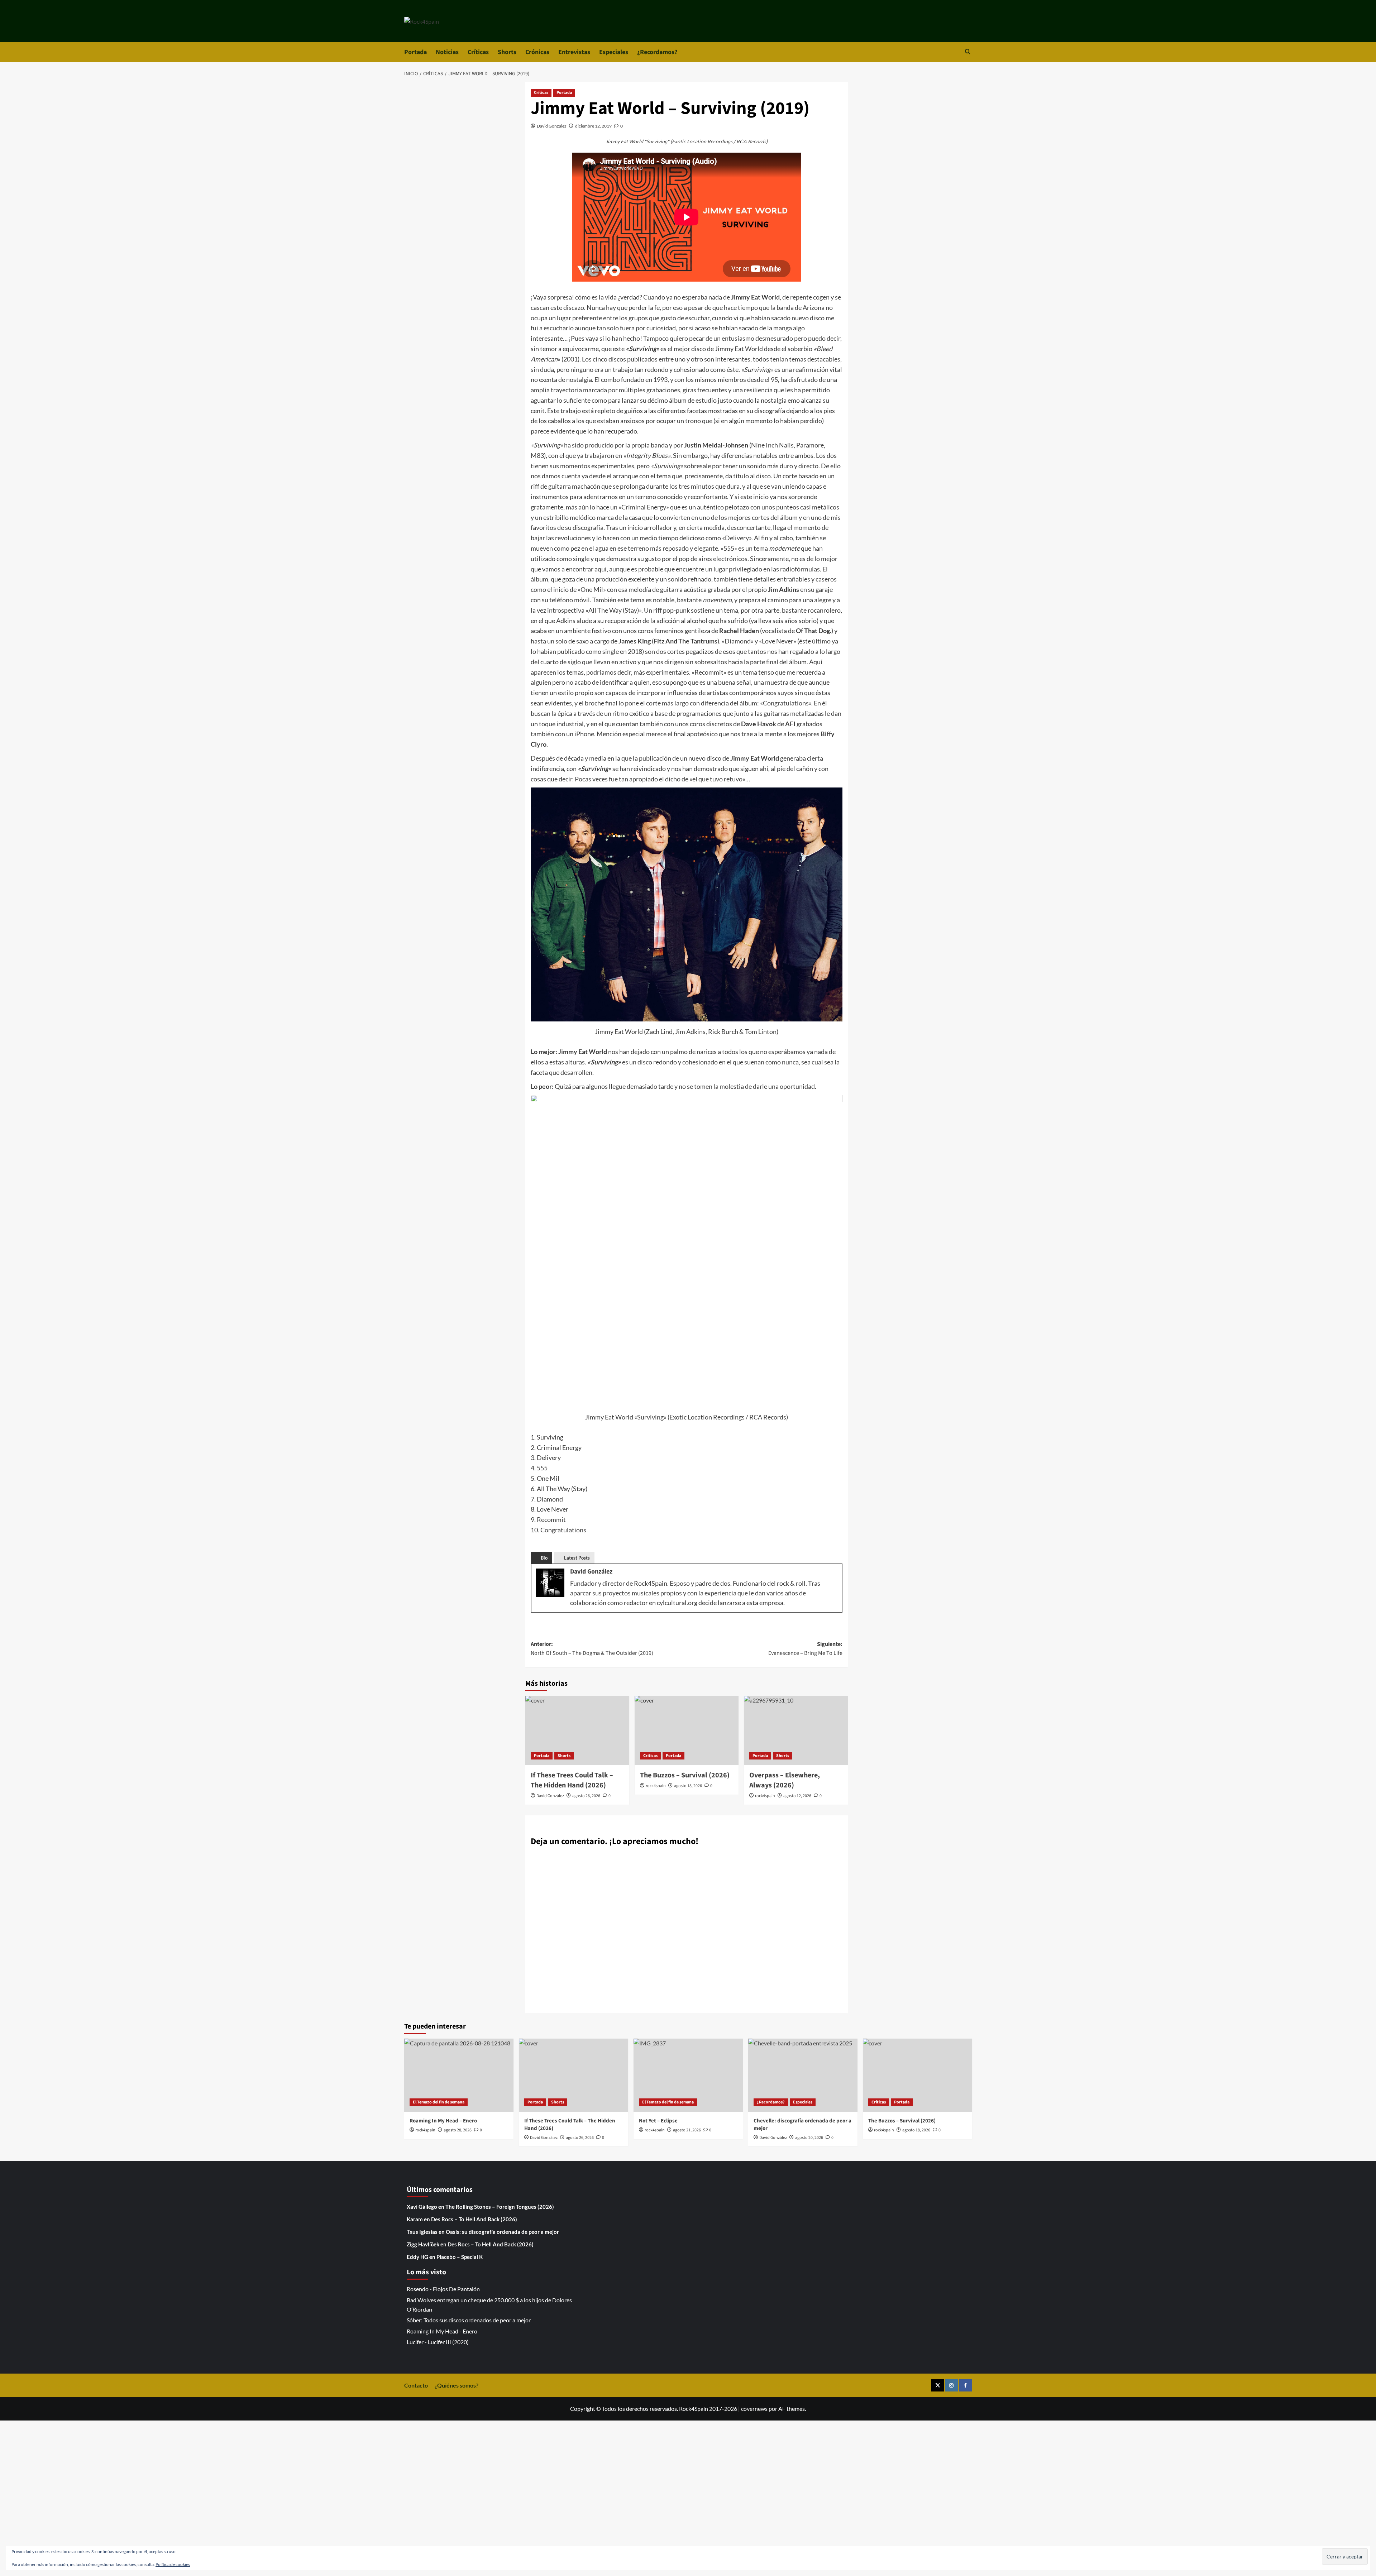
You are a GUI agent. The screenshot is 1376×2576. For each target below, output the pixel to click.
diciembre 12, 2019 (593, 126)
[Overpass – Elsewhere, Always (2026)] (796, 1730)
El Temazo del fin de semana (439, 2102)
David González (552, 126)
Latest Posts (577, 1558)
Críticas (478, 52)
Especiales (614, 52)
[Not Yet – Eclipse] (688, 2075)
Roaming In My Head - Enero (442, 2331)
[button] (968, 52)
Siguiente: (805, 1649)
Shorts (507, 52)
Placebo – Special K (460, 2257)
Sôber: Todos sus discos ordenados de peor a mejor (469, 2320)
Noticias (447, 52)
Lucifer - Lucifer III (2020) (438, 2342)
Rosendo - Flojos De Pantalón (443, 2289)
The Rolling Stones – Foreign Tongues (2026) (500, 2207)
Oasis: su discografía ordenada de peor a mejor (502, 2232)
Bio (544, 1558)
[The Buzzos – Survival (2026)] (687, 1730)
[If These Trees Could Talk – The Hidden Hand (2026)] (577, 1730)
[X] (938, 2385)
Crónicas (537, 52)
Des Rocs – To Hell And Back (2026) (474, 2219)
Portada (415, 52)
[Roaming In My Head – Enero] (459, 2075)
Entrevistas (574, 52)
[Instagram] (952, 2385)
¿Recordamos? (657, 52)
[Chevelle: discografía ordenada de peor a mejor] (803, 2075)
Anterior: (592, 1649)
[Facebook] (966, 2385)
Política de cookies (173, 2564)
